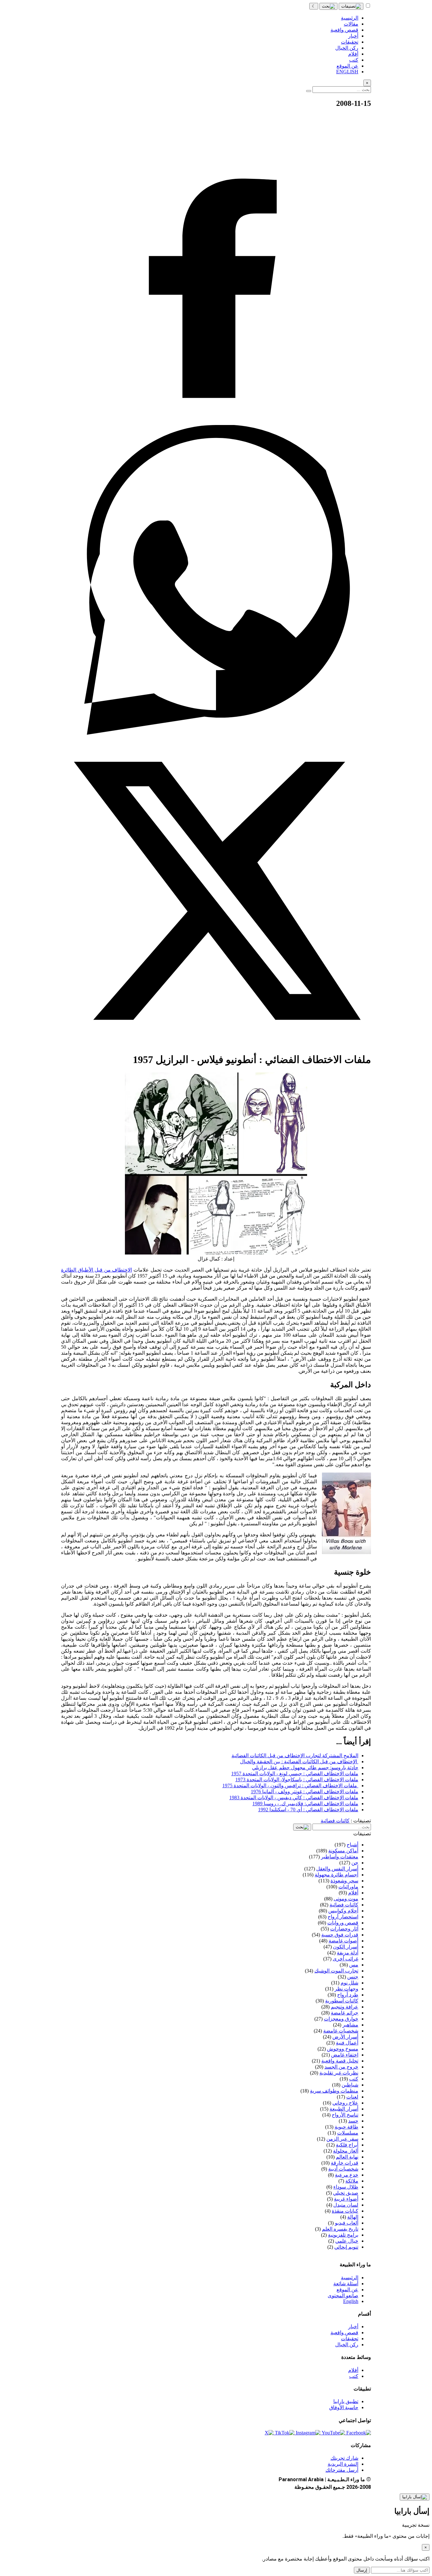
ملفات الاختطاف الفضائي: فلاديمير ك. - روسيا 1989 (305, 1804)
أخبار (353, 2327)
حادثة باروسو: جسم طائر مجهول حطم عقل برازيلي (305, 1768)
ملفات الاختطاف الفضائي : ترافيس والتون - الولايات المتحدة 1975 (290, 1786)
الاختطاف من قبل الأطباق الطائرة (96, 1270)
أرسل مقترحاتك (342, 2470)
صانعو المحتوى (343, 2296)
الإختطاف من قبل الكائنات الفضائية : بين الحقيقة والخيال (299, 1762)
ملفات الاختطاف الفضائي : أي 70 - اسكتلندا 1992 (308, 1810)
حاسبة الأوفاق (344, 2407)
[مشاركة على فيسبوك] (216, 422)
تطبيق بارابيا (346, 2401)
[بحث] (328, 6)
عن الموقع (347, 2290)
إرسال (362, 2570)
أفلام (353, 2370)
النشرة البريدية (343, 2464)
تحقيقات (350, 2339)
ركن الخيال (347, 2345)
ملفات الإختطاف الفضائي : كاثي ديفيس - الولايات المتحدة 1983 (294, 1798)
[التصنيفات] (351, 6)
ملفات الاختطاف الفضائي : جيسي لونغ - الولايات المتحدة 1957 (295, 1774)
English (351, 2301)
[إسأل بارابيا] (415, 2497)
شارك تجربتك (344, 2458)
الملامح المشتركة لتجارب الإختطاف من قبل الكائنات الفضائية (295, 1756)
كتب (354, 2376)
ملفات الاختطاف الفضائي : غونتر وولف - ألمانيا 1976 (305, 1792)
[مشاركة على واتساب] (216, 733)
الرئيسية (350, 2278)
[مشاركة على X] (216, 1044)
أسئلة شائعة (346, 2284)
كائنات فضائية (335, 1821)
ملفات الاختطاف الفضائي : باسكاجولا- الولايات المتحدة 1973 (297, 1780)
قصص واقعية (344, 2333)
